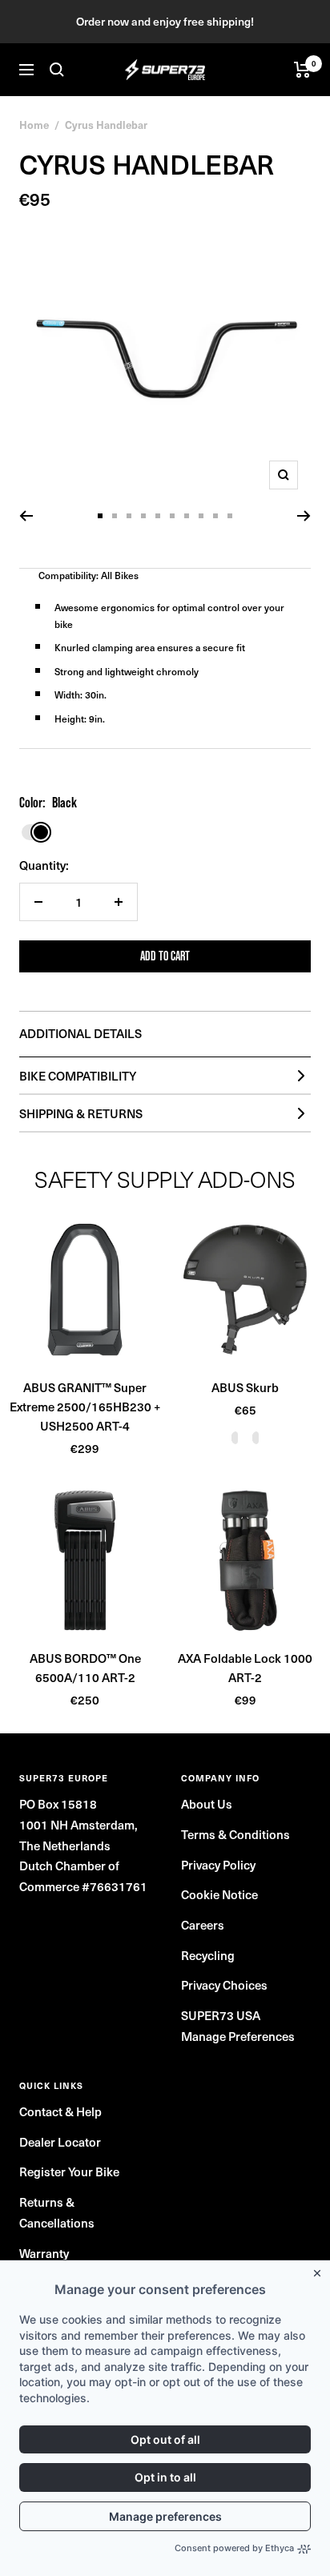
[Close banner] (320, 2270)
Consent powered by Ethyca (234, 2548)
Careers (203, 1925)
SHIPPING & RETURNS (81, 1113)
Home (34, 125)
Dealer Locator (60, 2142)
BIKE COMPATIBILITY (78, 1076)
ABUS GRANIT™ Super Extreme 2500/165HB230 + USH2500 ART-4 (85, 1407)
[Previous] (26, 516)
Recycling (208, 1955)
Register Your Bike (69, 2171)
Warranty (44, 2253)
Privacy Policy (218, 1865)
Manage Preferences (238, 2036)
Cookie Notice (219, 1894)
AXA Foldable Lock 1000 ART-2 (245, 1668)
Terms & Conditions (235, 1834)
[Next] (304, 516)
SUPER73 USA (221, 2015)
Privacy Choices (224, 1985)
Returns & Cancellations (57, 2212)
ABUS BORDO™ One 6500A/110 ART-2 (85, 1668)
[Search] (57, 70)
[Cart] (302, 70)
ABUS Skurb (245, 1387)
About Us (207, 1804)
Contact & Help (60, 2111)
